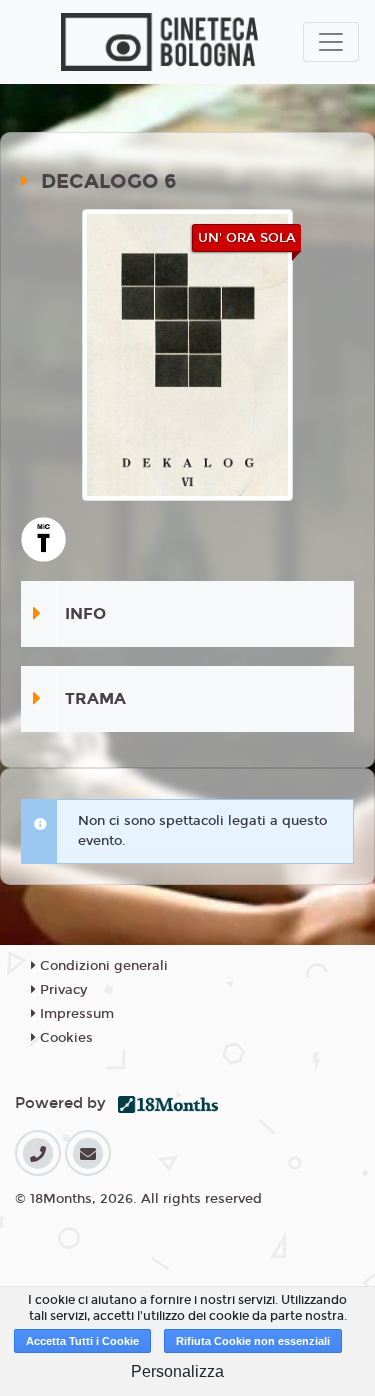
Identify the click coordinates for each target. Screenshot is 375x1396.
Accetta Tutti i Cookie (82, 1341)
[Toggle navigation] (331, 42)
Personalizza (177, 1371)
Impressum (75, 1014)
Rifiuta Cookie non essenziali (253, 1341)
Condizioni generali (102, 966)
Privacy (61, 990)
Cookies (64, 1038)
